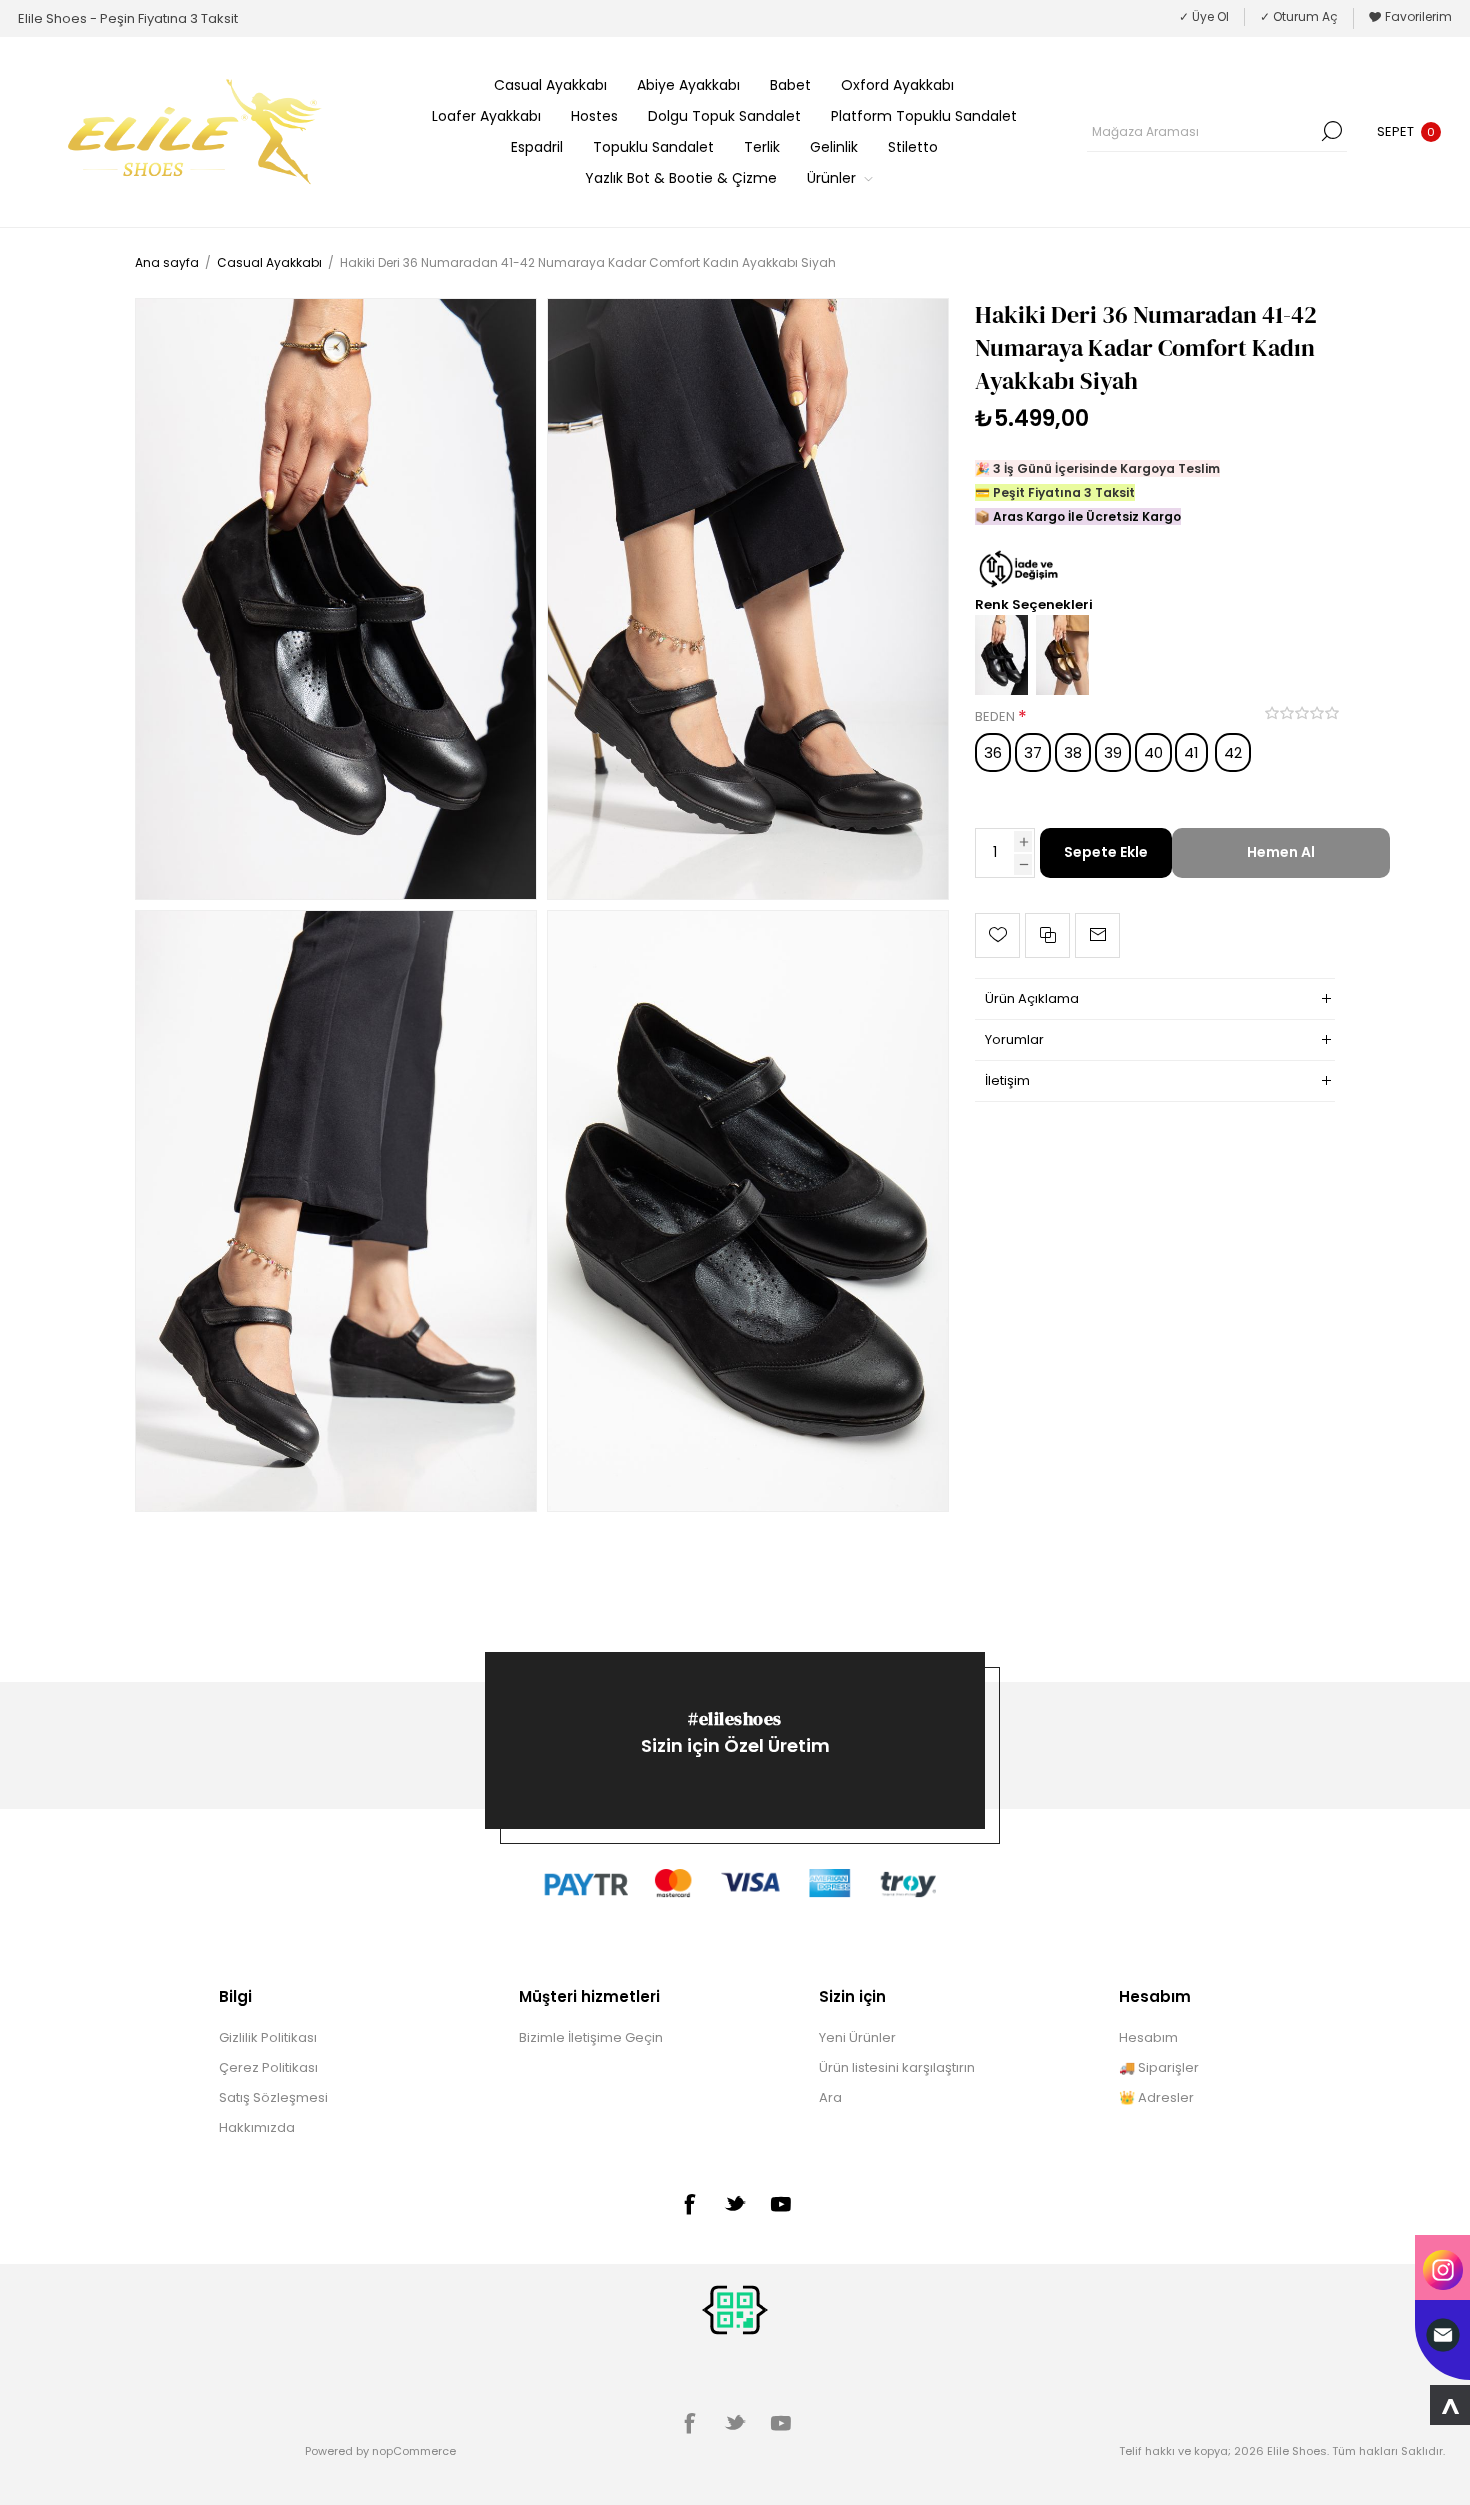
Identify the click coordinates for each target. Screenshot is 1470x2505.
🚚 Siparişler (1159, 2067)
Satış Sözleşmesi (273, 2097)
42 (1233, 752)
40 (1153, 752)
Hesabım (1148, 2037)
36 (993, 752)
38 (1073, 752)
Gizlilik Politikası (268, 2037)
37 (1033, 752)
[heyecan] (735, 2203)
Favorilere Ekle (997, 935)
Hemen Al (1281, 852)
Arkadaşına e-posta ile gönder (1097, 935)
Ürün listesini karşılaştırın (897, 2067)
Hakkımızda (257, 2127)
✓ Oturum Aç (1299, 16)
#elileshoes (735, 1718)
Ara (1332, 131)
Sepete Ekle (1106, 852)
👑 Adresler (1156, 2097)
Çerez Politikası (268, 2067)
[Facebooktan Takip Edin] (689, 2204)
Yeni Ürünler (857, 2037)
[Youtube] (781, 2204)
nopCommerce (414, 2451)
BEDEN (996, 717)
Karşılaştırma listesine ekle (1047, 935)
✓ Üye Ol (1204, 16)
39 (1113, 752)
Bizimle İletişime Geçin (591, 2037)
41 (1191, 752)
